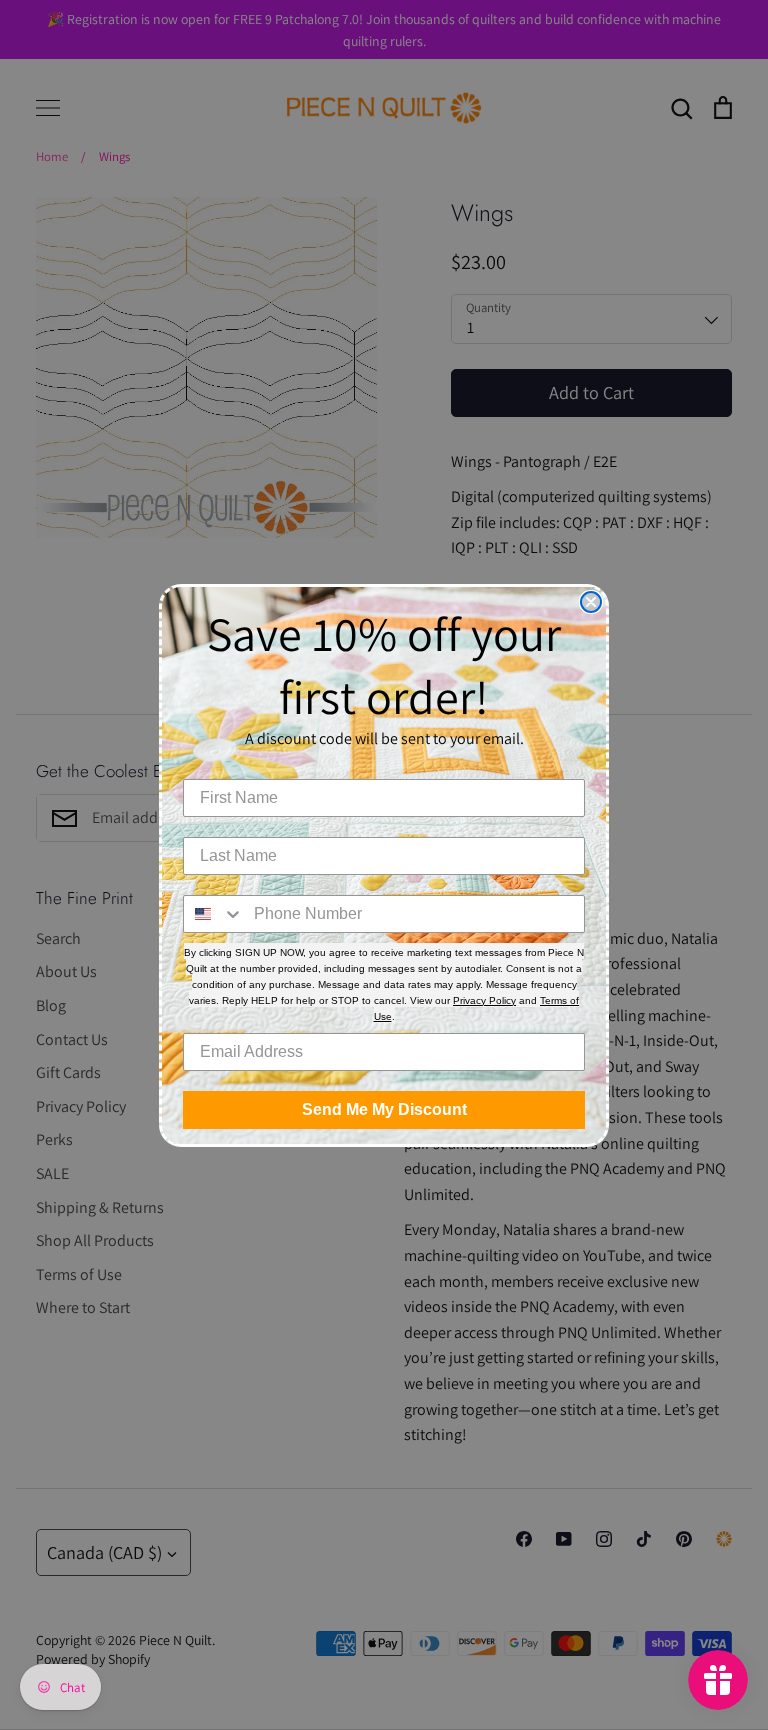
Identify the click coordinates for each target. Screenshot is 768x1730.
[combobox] (214, 914)
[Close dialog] (591, 602)
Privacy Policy (484, 1000)
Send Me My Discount (384, 1109)
